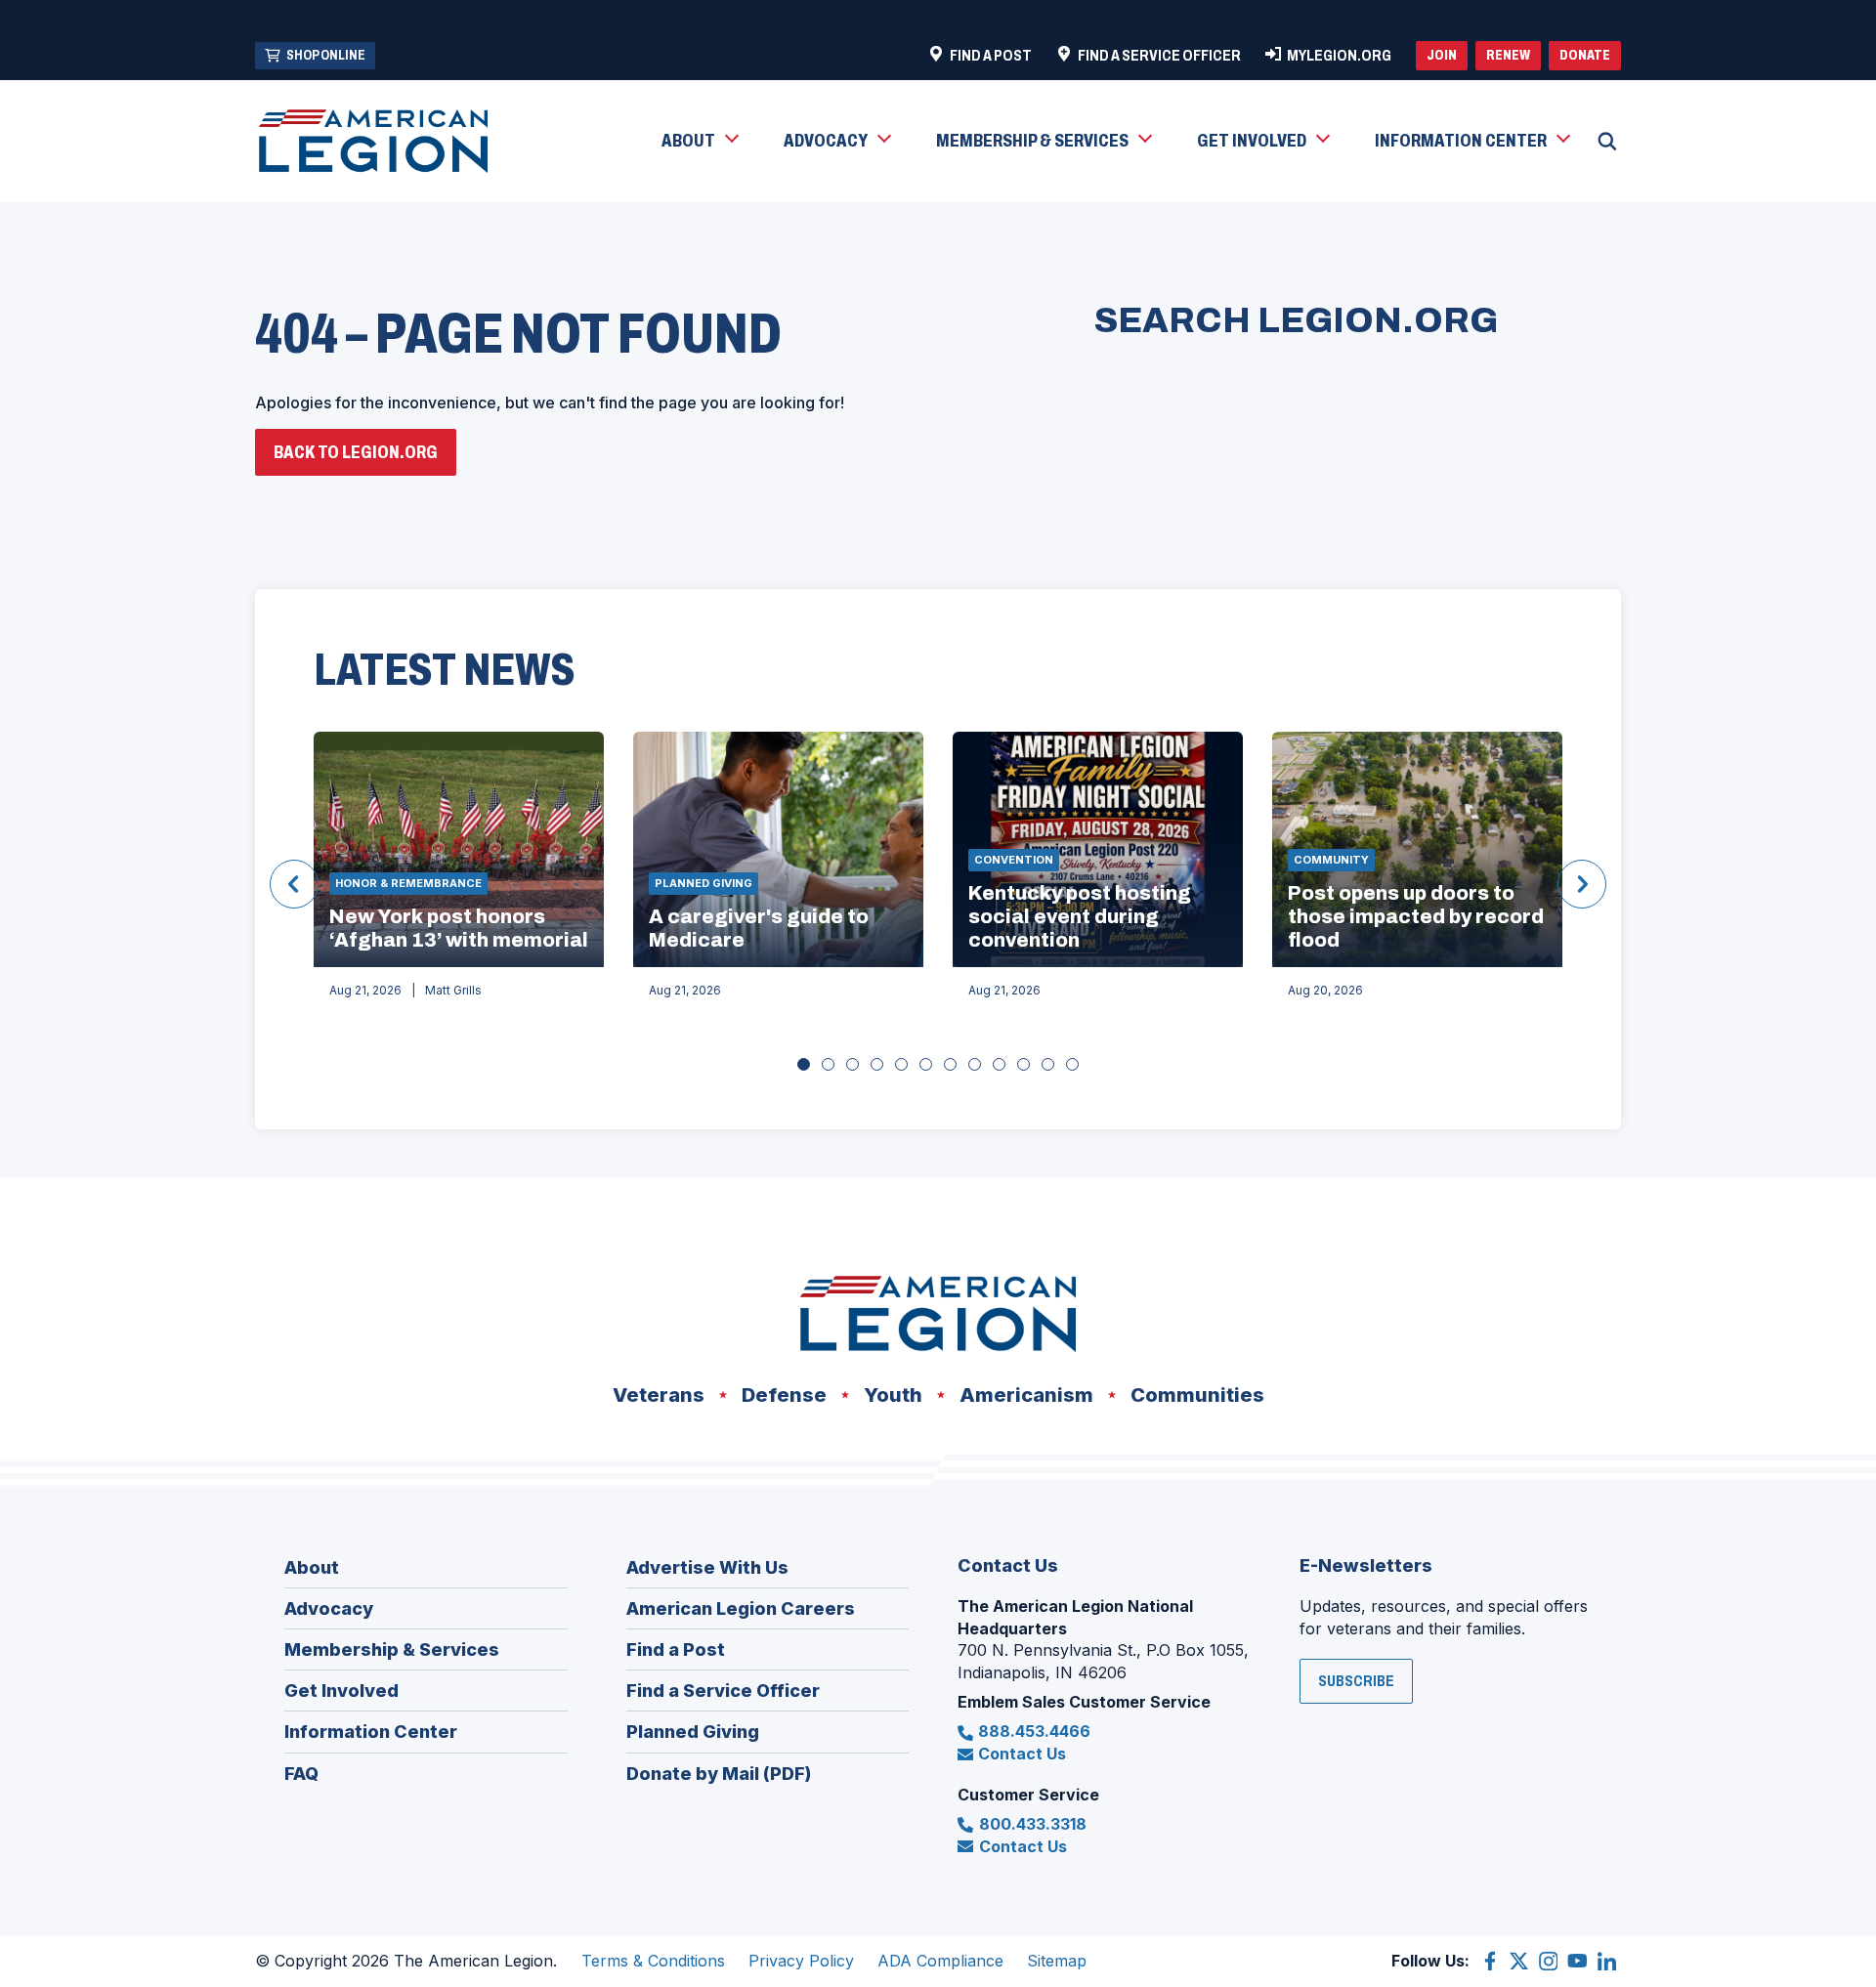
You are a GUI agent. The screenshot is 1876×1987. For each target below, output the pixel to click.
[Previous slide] (294, 884)
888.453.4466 (1034, 1731)
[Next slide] (1582, 884)
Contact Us (1022, 1754)
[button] (699, 142)
